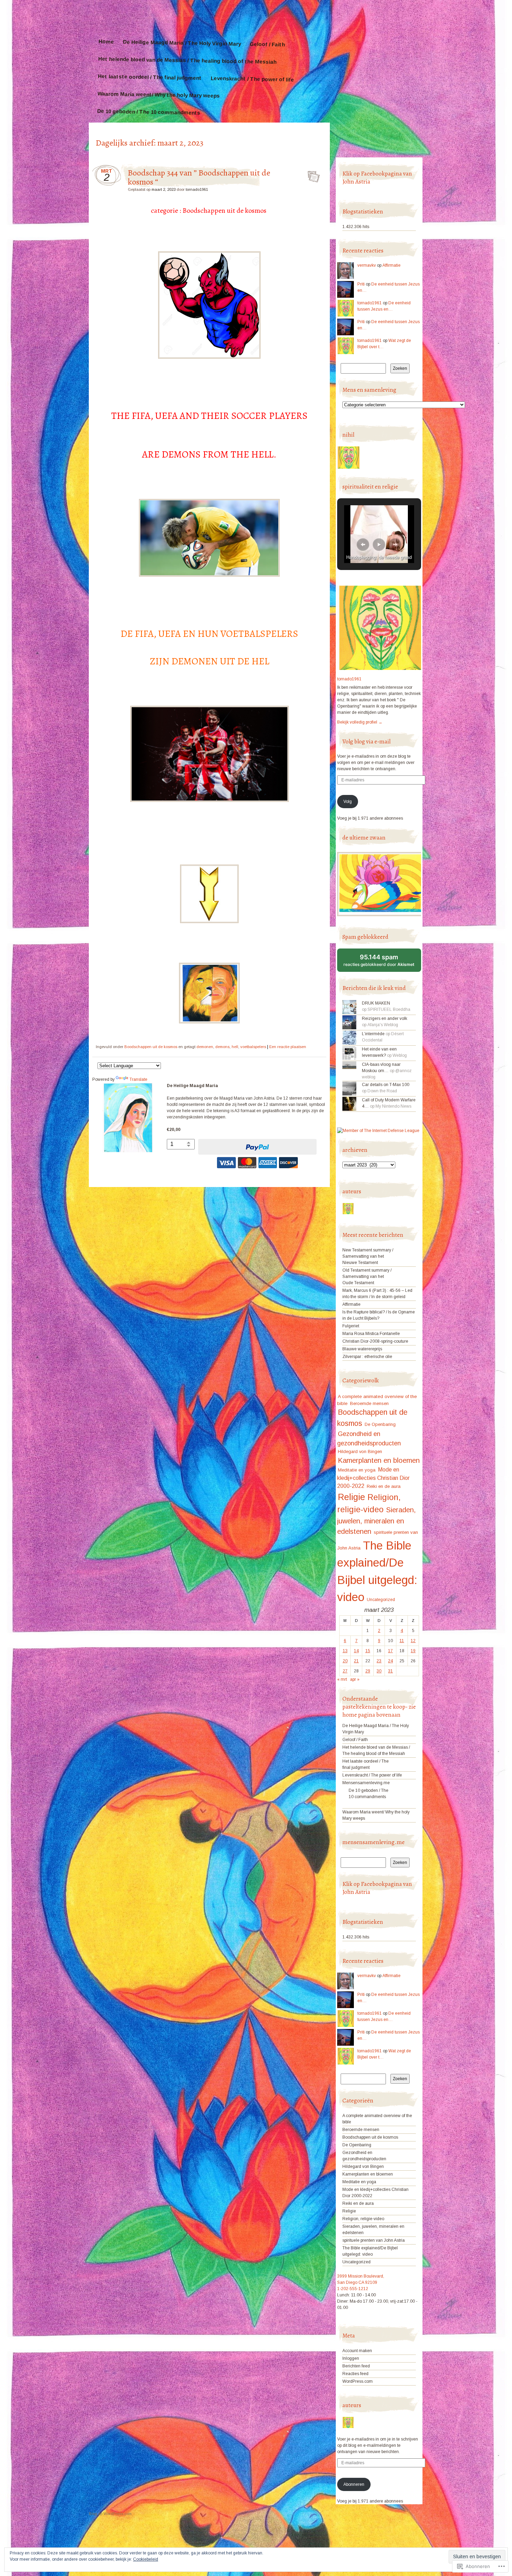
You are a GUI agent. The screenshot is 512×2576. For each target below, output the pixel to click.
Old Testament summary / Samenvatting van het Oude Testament (367, 1277)
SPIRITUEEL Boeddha (389, 1009)
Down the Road (382, 1091)
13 (345, 1651)
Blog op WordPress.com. (111, 2514)
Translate (138, 1079)
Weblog (400, 1055)
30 (379, 1671)
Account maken (357, 2351)
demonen (205, 1047)
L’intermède (373, 1034)
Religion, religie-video (363, 2219)
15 (368, 1651)
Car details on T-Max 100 (386, 1085)
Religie (351, 1497)
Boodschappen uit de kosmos (151, 1047)
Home (106, 41)
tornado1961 (197, 189)
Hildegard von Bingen (360, 1451)
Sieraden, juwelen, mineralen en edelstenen (377, 1521)
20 (345, 1661)
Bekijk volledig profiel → (360, 722)
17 (390, 1651)
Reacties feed (355, 2374)
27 (345, 1671)
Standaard (312, 174)
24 (390, 1661)
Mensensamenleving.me (366, 1783)
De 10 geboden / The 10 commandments (149, 112)
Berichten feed (356, 2366)
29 (368, 1671)
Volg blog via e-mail (366, 741)
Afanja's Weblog (383, 1025)
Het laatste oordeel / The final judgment (150, 77)
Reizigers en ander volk (385, 1018)
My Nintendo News (393, 1106)
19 (413, 1651)
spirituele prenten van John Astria (374, 2240)
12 (413, 1641)
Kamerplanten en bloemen (379, 1460)
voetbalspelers (253, 1047)
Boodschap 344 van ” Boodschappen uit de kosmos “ (199, 177)
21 (356, 1661)
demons (222, 1047)
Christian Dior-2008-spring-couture (375, 1341)
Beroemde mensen (369, 1403)
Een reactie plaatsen (288, 1047)
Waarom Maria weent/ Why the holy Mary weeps (159, 95)
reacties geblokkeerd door (382, 963)
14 (356, 1651)
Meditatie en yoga (357, 1470)
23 (379, 1661)
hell (235, 1047)
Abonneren (354, 2484)
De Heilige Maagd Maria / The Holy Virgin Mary (182, 43)
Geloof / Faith (267, 44)
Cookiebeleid (146, 2559)
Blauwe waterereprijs (362, 1349)
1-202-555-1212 (353, 2289)
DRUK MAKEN (376, 1003)
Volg (348, 802)
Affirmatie (391, 265)
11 (402, 1641)
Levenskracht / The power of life (252, 79)
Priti (361, 284)
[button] (363, 545)
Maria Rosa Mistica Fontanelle (371, 1334)
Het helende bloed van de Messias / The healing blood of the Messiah (187, 60)
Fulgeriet (351, 1326)
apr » (355, 1679)
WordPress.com (358, 2381)
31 (390, 1671)
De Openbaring (380, 1424)
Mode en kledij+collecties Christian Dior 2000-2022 (373, 1478)
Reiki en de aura (384, 1486)
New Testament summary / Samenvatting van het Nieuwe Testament (368, 1256)
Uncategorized (381, 1600)
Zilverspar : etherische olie (367, 1357)
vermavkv (367, 265)
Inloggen (351, 2358)
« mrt (342, 1679)
